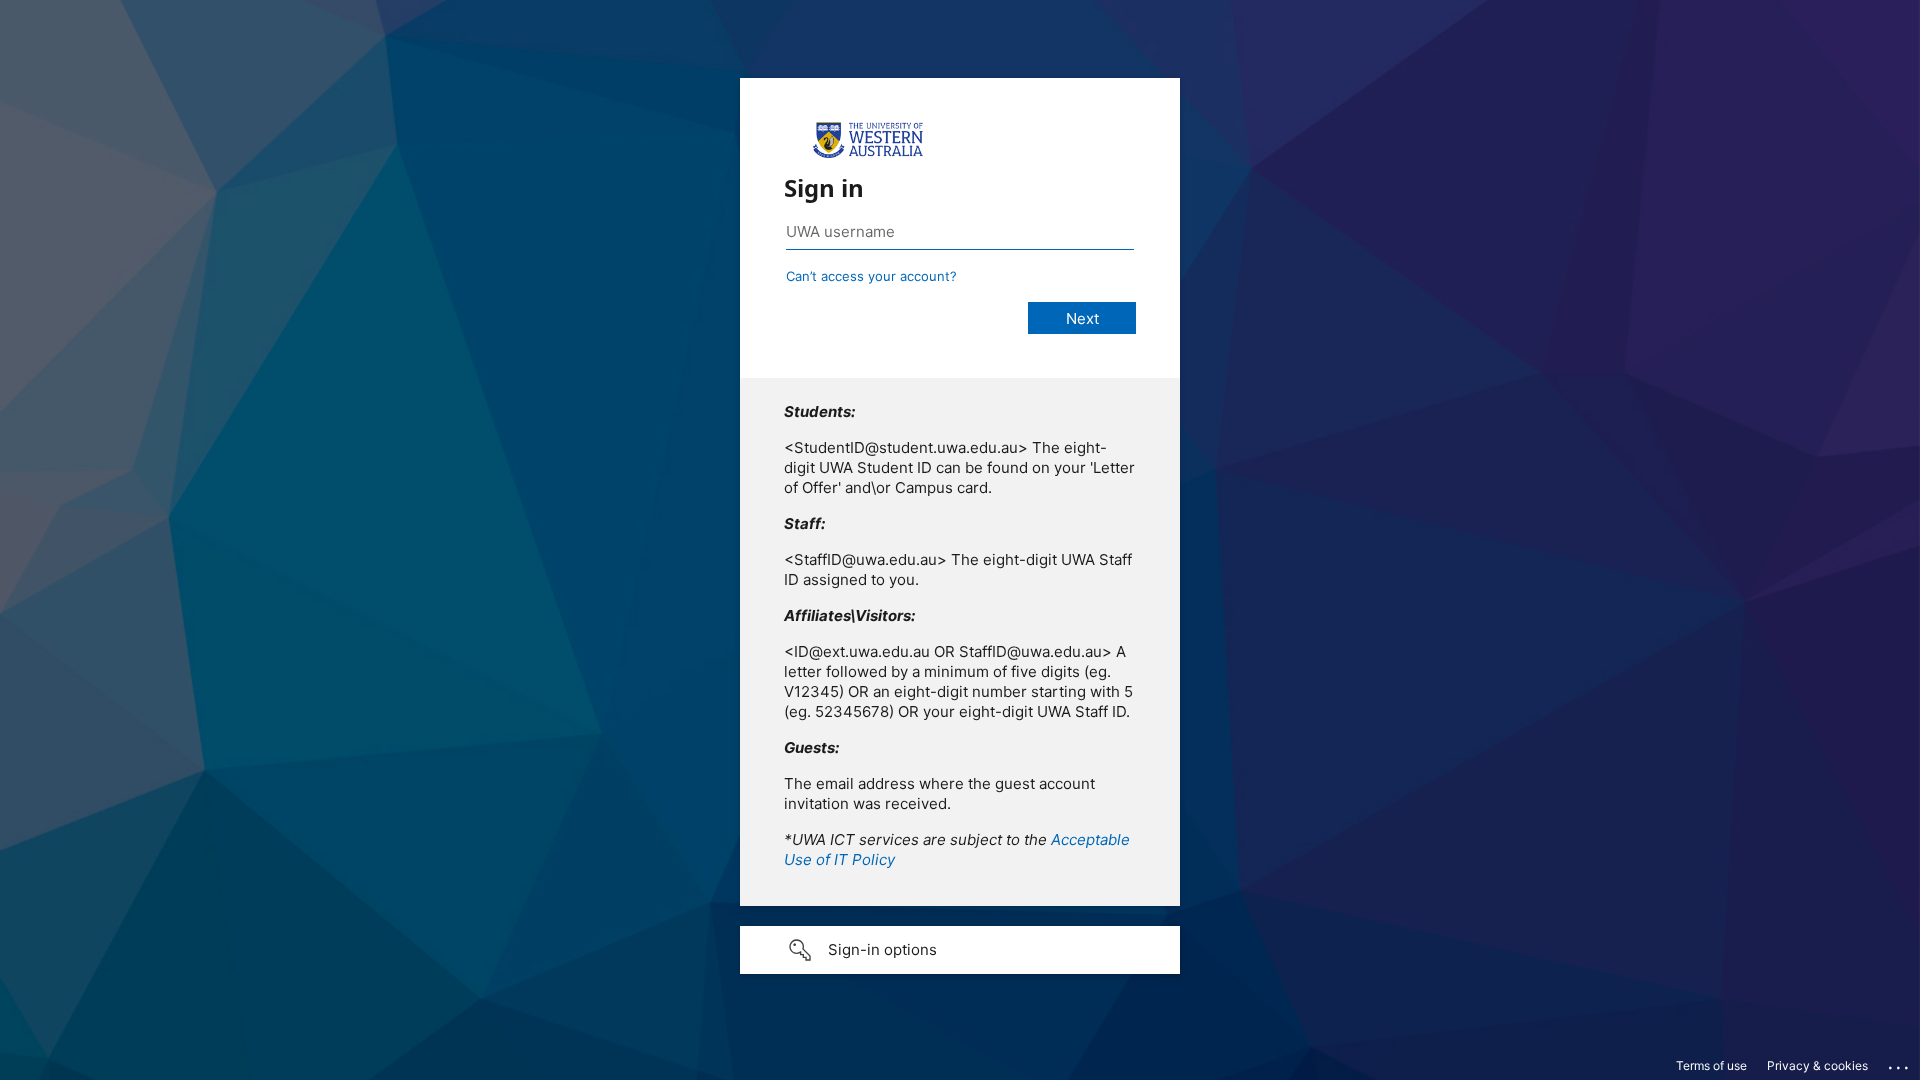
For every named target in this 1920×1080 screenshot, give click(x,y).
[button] (960, 950)
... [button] (1900, 1063)
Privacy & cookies (1817, 1065)
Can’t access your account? (871, 276)
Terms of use (1711, 1065)
